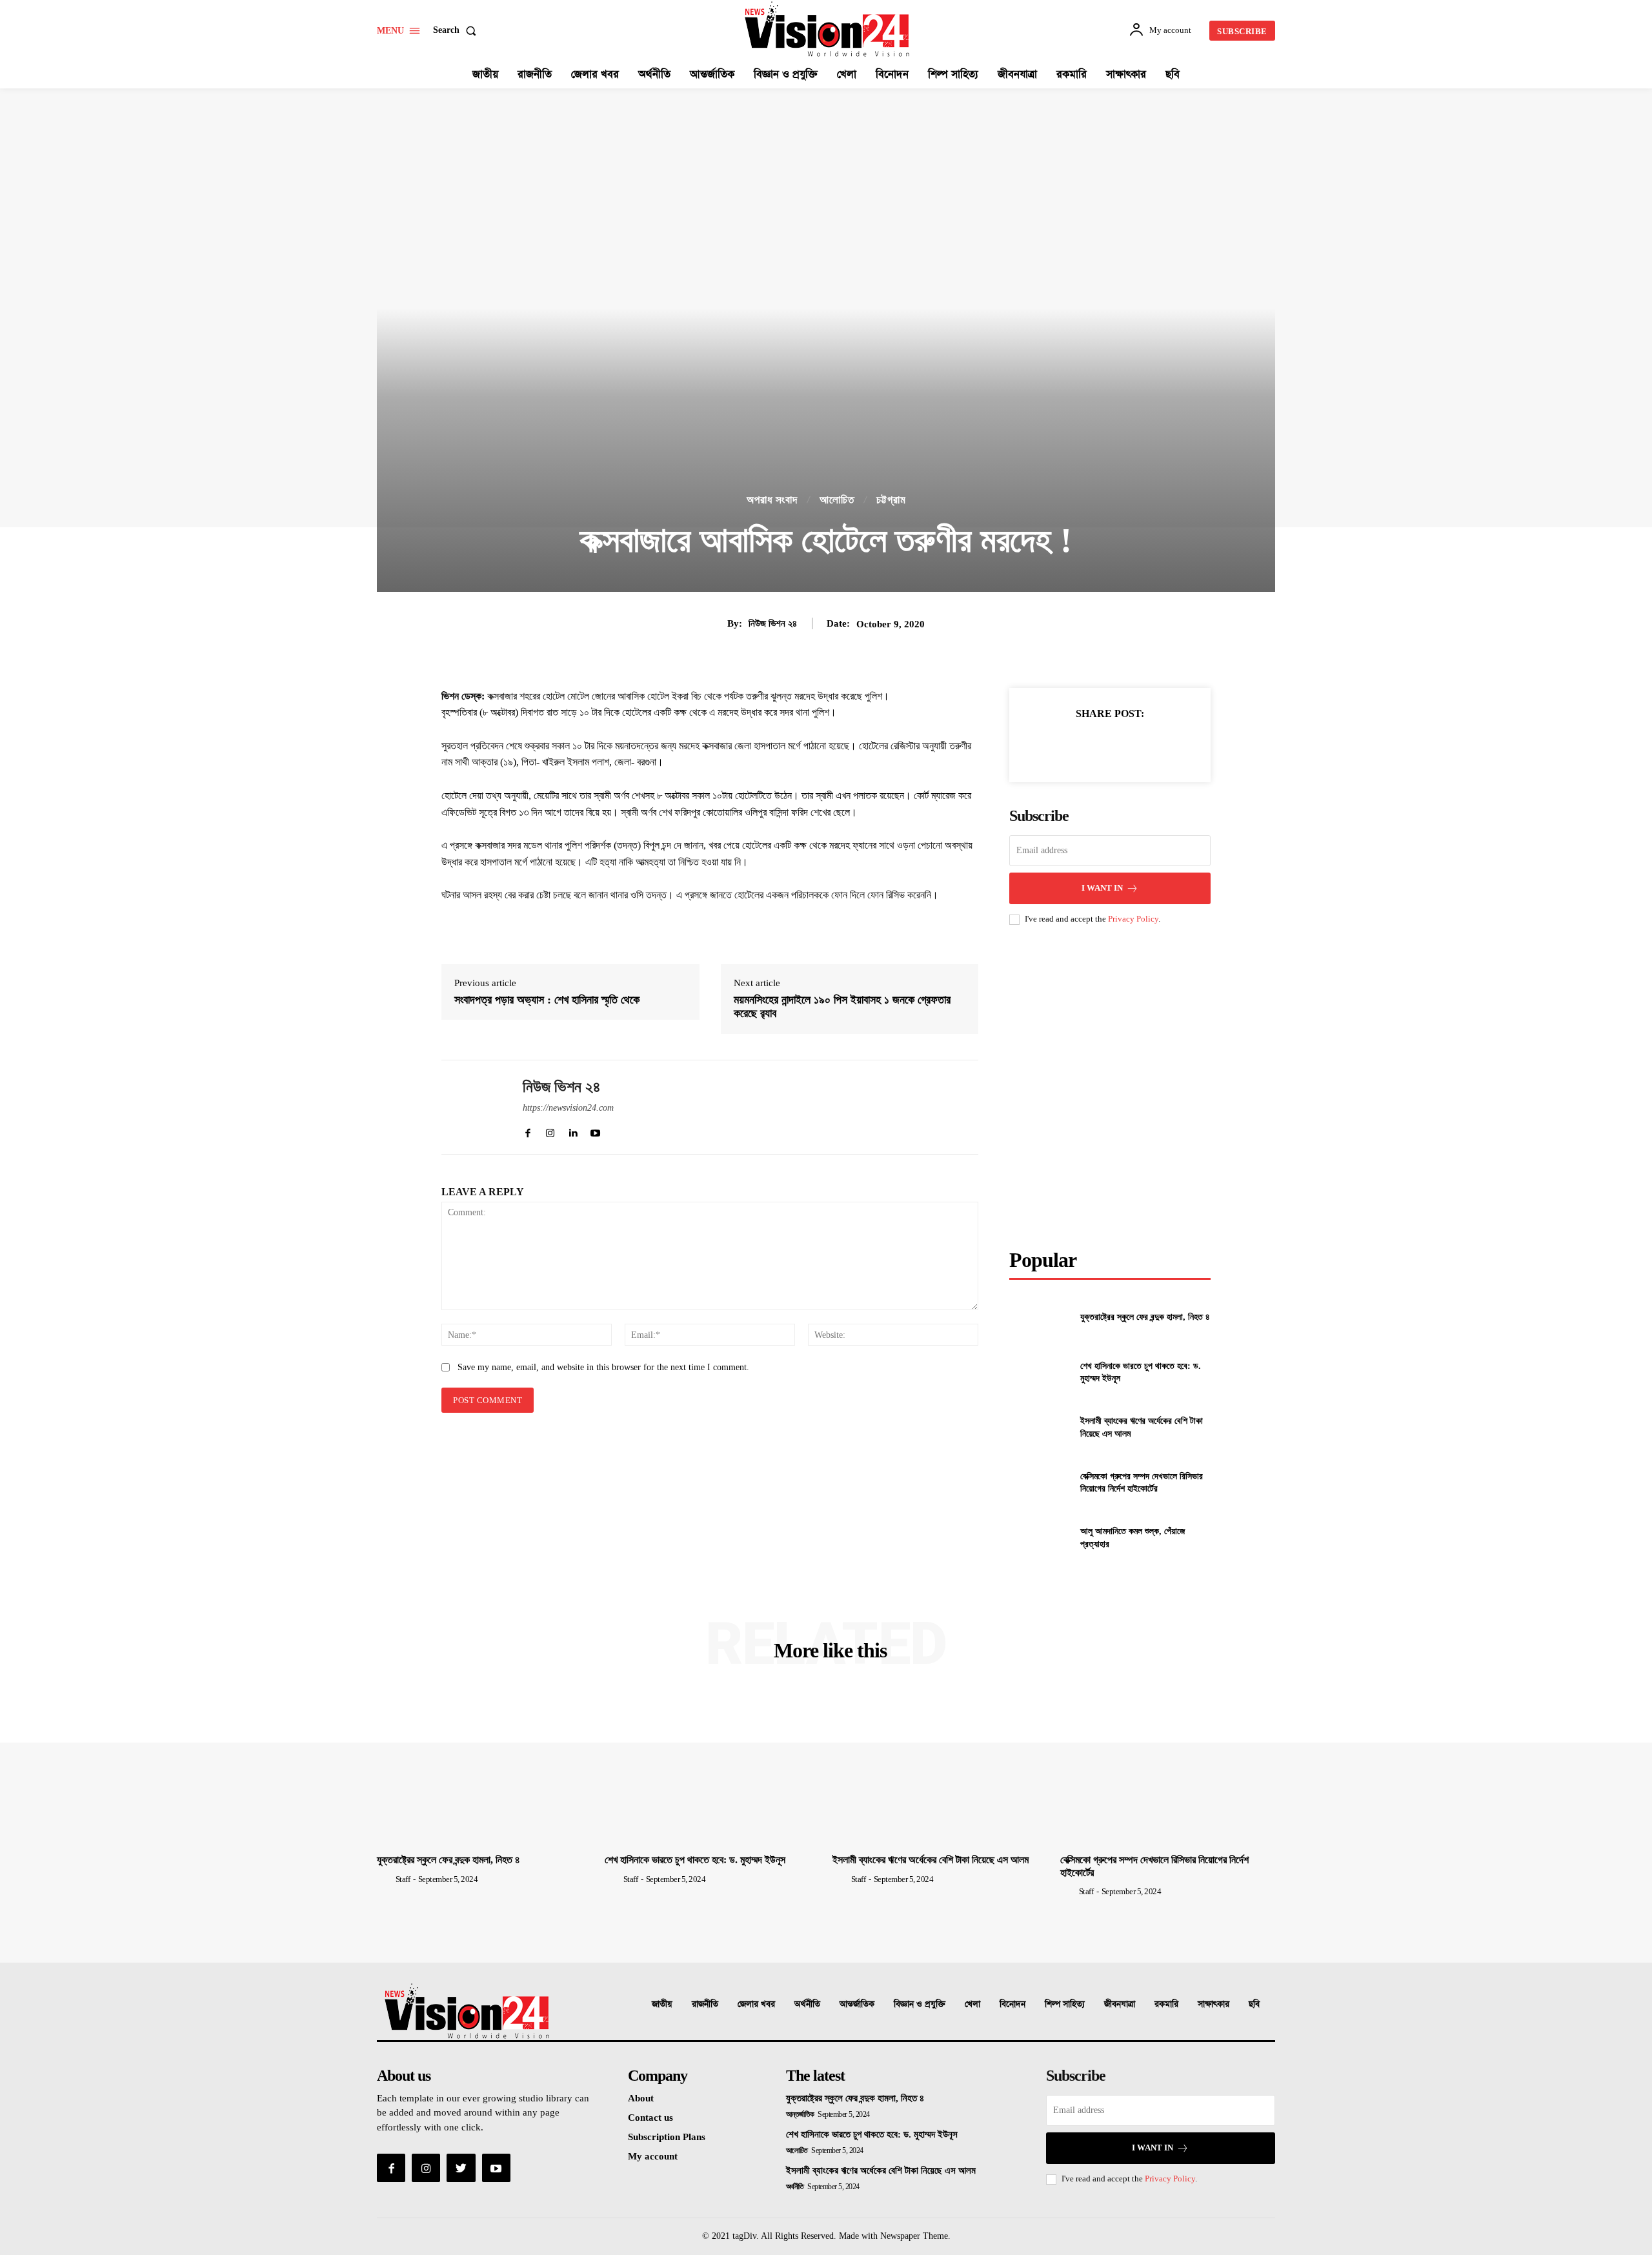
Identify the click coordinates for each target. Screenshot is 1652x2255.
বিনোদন (1012, 2004)
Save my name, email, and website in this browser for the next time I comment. (603, 1367)
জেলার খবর (756, 2004)
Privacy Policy (1133, 919)
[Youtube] (496, 2168)
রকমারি (1166, 2004)
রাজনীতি (705, 2004)
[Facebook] (1050, 745)
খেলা (972, 2004)
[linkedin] (573, 1130)
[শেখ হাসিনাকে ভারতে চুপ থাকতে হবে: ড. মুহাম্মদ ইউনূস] (1039, 1372)
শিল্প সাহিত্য (1065, 2004)
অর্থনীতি (807, 2004)
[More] (1169, 745)
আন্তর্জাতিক (857, 2004)
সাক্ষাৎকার (1214, 2004)
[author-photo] (385, 1879)
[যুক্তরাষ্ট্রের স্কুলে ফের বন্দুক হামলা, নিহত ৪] (1039, 1317)
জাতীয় (662, 2004)
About (641, 2098)
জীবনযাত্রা (1120, 2004)
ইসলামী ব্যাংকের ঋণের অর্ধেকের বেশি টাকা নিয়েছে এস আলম (931, 1860)
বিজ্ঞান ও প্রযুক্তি (920, 2004)
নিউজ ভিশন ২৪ (773, 623)
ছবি (1254, 2004)
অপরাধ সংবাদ (772, 500)
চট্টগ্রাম (891, 500)
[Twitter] (1080, 745)
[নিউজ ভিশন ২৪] (472, 1107)
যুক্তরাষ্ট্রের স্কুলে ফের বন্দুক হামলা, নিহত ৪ (1145, 1317)
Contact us (650, 2118)
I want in (1102, 888)
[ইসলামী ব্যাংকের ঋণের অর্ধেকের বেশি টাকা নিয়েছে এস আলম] (1039, 1427)
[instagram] (550, 1130)
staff (403, 1879)
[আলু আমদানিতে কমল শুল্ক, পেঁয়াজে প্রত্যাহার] (1039, 1538)
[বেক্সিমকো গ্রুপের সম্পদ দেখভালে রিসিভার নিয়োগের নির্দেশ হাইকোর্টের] (1039, 1482)
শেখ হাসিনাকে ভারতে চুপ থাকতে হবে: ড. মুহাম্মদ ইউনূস (695, 1860)
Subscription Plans (667, 2137)
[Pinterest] (1109, 745)
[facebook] (528, 1130)
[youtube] (595, 1130)
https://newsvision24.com (568, 1108)
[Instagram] (426, 2168)
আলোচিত (837, 500)
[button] (457, 30)
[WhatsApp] (1139, 745)
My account (653, 2156)
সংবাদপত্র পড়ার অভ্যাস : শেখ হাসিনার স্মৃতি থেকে (547, 1000)
